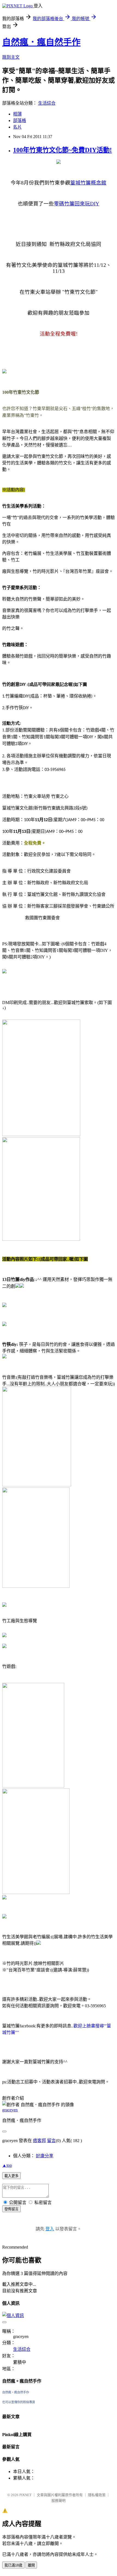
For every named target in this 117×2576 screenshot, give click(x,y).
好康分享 (45, 2156)
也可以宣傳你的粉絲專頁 (19, 2402)
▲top (7, 2165)
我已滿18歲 (13, 2565)
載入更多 (11, 2176)
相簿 (17, 114)
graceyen (10, 2110)
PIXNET (25, 2495)
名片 (17, 127)
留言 (51, 2141)
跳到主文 (11, 57)
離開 (31, 2565)
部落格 (20, 121)
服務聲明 (59, 2501)
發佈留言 (11, 2209)
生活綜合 (47, 103)
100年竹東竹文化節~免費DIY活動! (62, 150)
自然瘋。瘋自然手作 (16, 2392)
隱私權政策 (97, 2495)
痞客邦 (39, 2141)
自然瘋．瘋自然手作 (41, 42)
